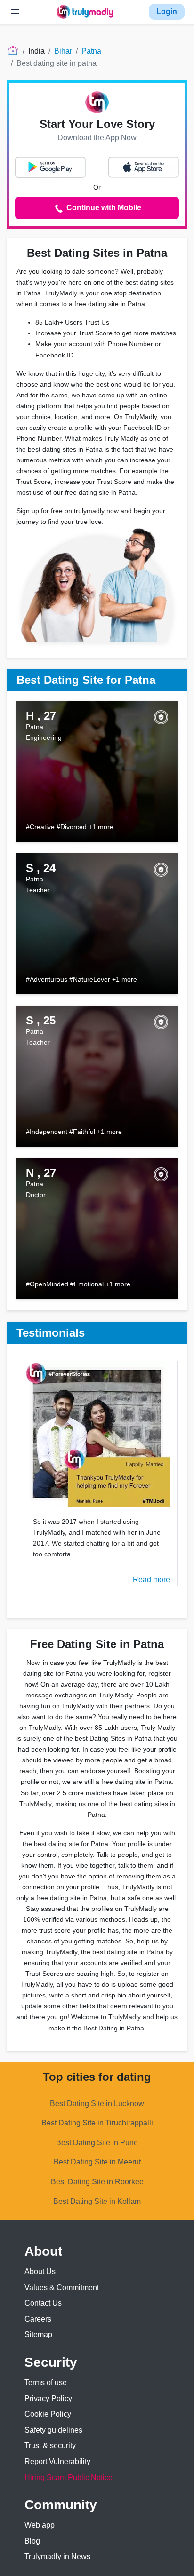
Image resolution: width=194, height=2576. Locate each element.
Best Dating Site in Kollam (97, 2201)
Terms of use (46, 2382)
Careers (38, 2319)
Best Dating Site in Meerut (97, 2162)
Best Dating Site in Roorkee (97, 2182)
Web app (40, 2525)
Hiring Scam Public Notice (69, 2477)
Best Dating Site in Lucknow (97, 2104)
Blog (32, 2541)
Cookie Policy (48, 2414)
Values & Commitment (62, 2287)
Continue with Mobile (103, 208)
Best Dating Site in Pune (97, 2143)
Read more (151, 1580)
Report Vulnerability (57, 2461)
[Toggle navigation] (15, 12)
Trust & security (50, 2445)
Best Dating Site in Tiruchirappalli (97, 2123)
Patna (91, 51)
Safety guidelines (53, 2430)
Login (167, 12)
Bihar (63, 51)
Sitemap (38, 2334)
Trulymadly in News (57, 2556)
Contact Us (43, 2303)
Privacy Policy (48, 2398)
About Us (40, 2271)
